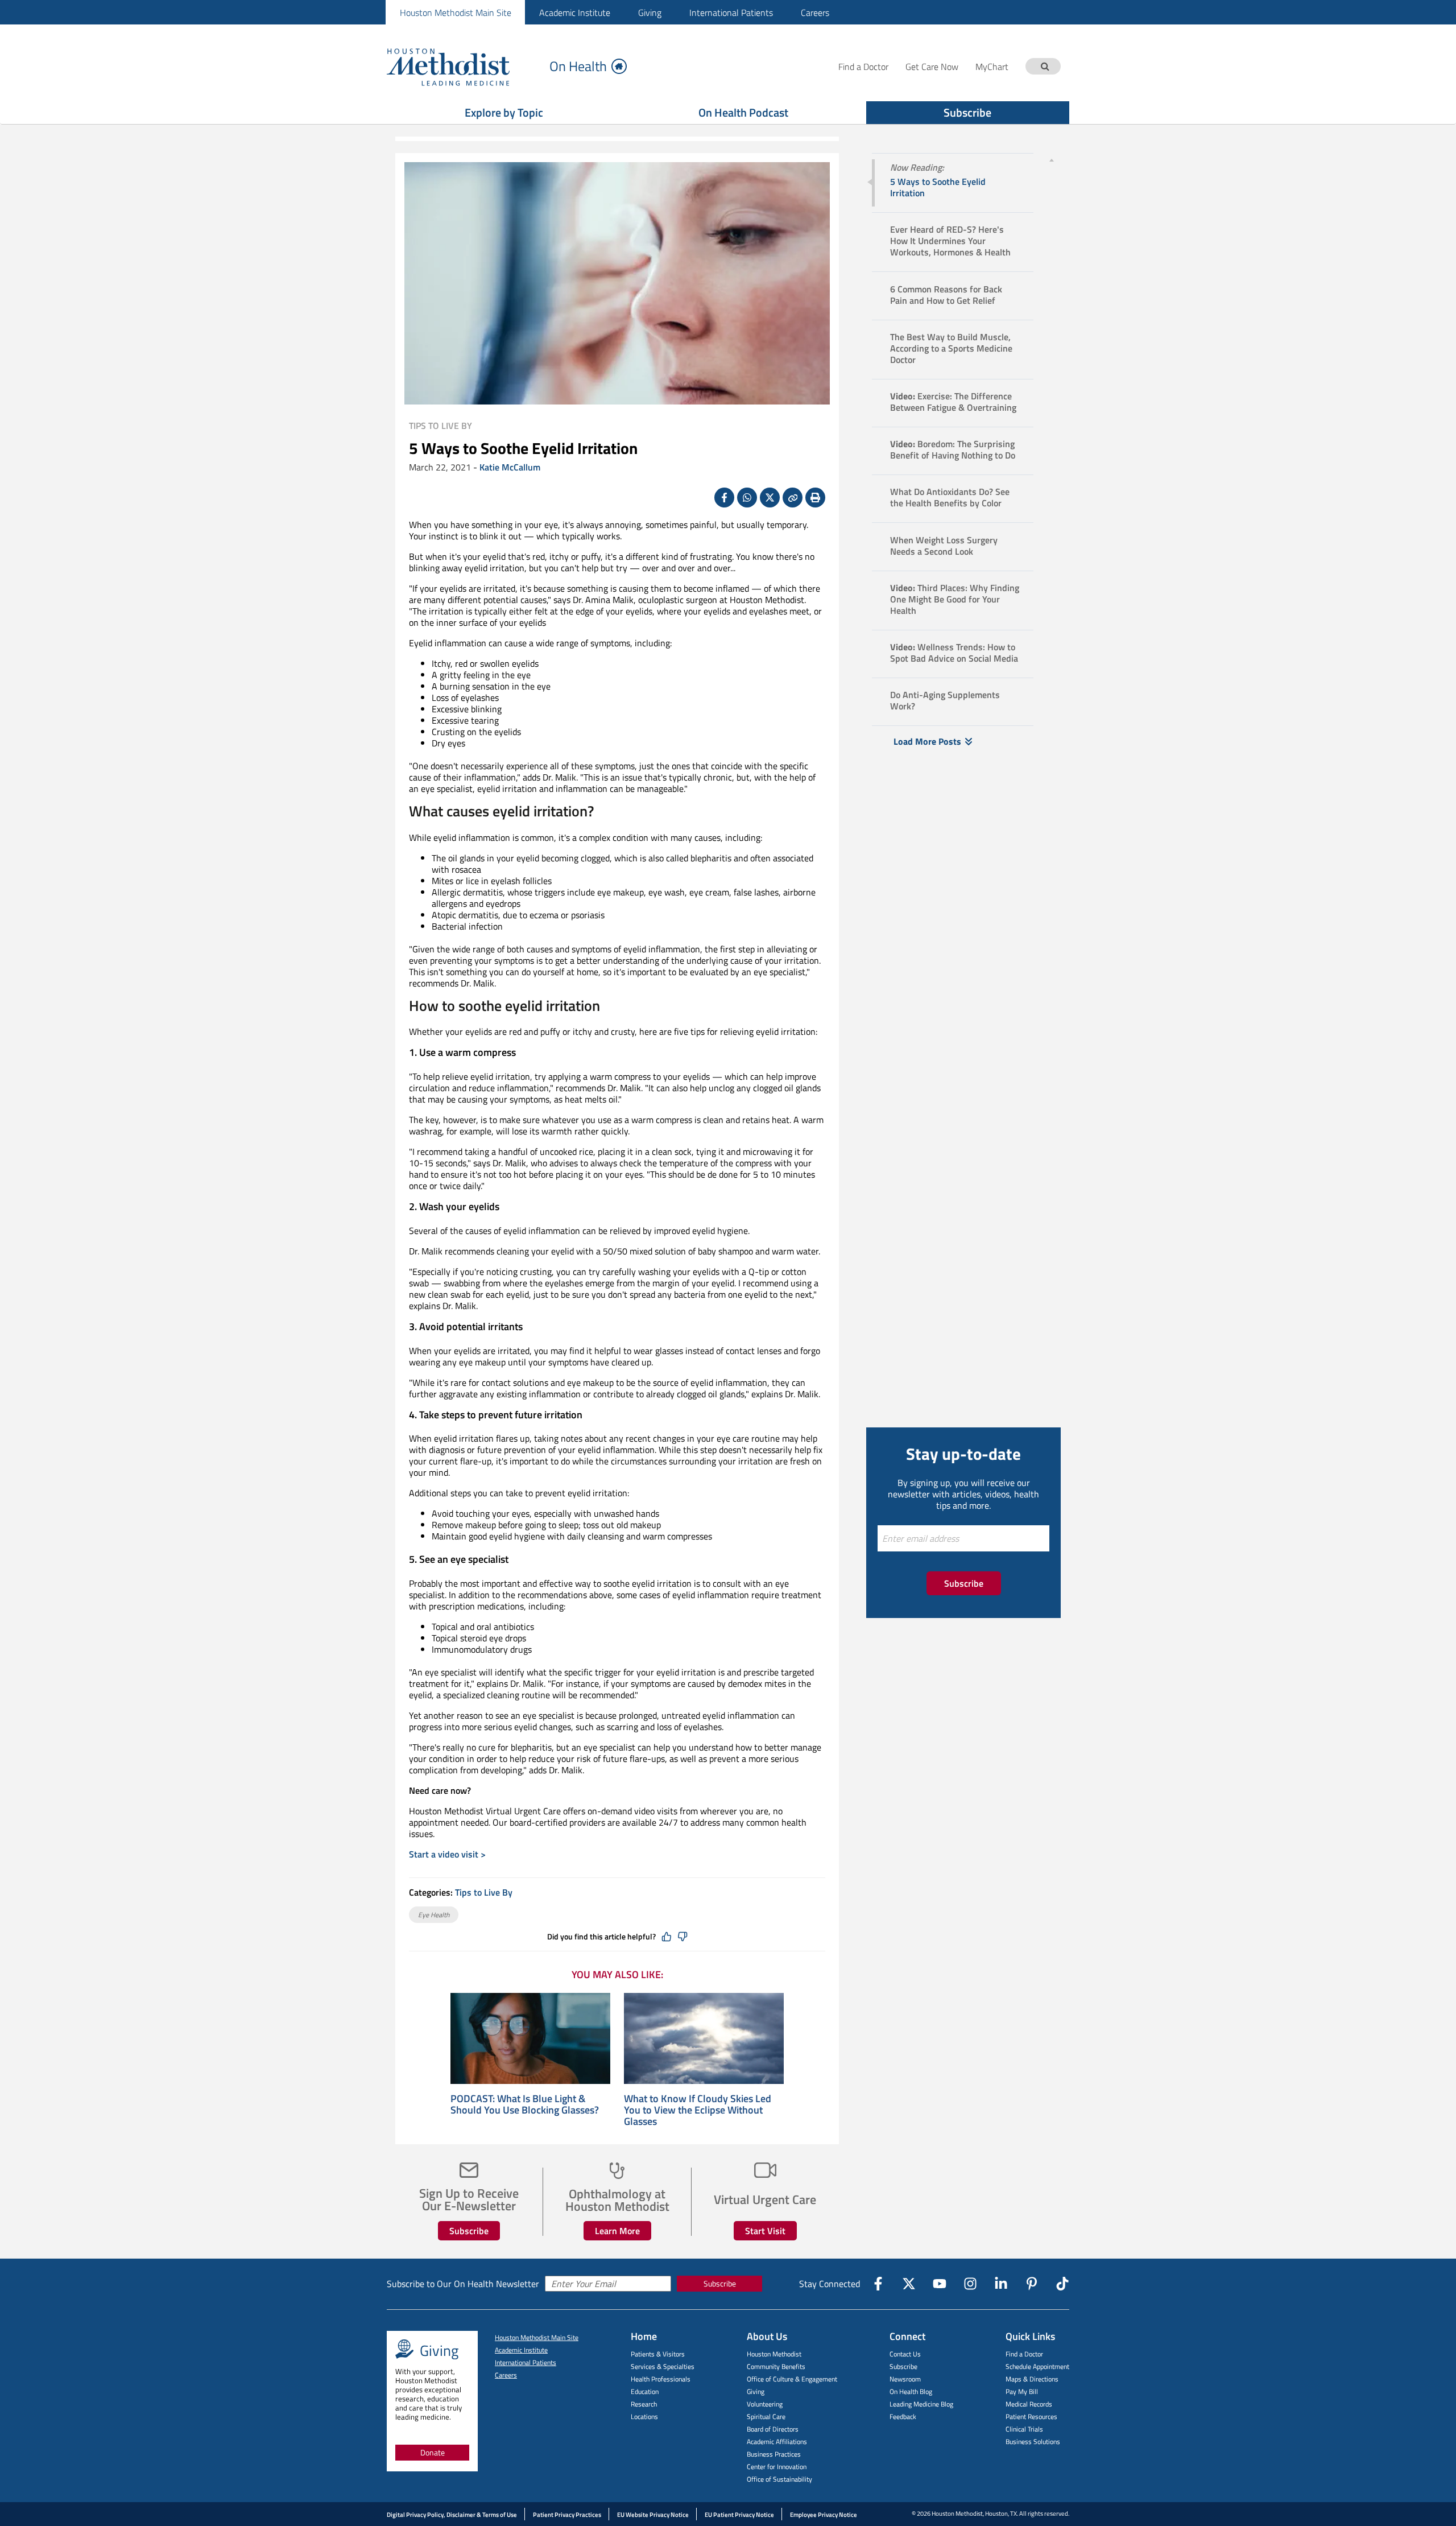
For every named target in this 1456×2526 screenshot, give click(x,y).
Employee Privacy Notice (824, 2515)
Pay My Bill (1022, 2391)
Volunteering (765, 2404)
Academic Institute (575, 13)
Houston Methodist (774, 2354)
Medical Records (1029, 2404)
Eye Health (434, 1915)
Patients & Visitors (658, 2354)
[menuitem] (455, 12)
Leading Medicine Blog (921, 2404)
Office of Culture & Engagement (792, 2379)
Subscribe (967, 112)
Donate (433, 2452)
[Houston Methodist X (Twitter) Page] (909, 2284)
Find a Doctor (1024, 2354)
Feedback (903, 2416)
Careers (815, 13)
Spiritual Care (766, 2416)
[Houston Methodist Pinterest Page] (1032, 2284)
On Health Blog (911, 2391)
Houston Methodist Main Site (456, 13)
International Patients (731, 13)
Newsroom (905, 2379)
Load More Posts (927, 741)
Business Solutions (1033, 2442)
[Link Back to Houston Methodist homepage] (464, 66)
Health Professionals (661, 2379)
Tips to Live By (440, 426)
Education (645, 2391)
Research (644, 2404)
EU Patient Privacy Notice (739, 2515)
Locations (644, 2416)
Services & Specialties (663, 2366)
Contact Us (905, 2354)
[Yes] (667, 1937)
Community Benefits (776, 2366)
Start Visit (765, 2231)
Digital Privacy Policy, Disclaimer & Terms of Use (452, 2515)
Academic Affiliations (777, 2442)
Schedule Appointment (1037, 2366)
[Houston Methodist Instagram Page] (970, 2284)
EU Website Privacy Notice (653, 2515)
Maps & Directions (1032, 2379)
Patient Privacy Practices (567, 2515)
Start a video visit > (447, 1854)
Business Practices (774, 2454)
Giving (650, 13)
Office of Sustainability (779, 2479)
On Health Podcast (743, 112)
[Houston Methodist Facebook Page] (878, 2284)
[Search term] (1045, 66)
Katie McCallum (510, 467)
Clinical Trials (1024, 2429)
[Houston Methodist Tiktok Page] (1062, 2284)
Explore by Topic (504, 112)
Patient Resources (1031, 2416)
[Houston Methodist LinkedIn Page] (1001, 2284)
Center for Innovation (777, 2467)
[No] (682, 1937)
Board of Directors (773, 2429)
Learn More (617, 2231)
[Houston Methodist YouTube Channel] (940, 2284)
